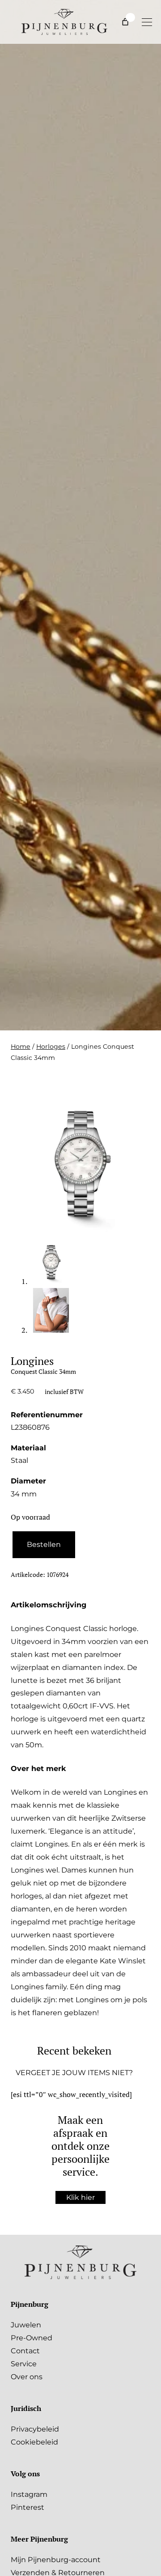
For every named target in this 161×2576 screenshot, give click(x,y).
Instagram (29, 2494)
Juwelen (26, 2325)
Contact (25, 2351)
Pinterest (28, 2507)
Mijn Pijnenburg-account (56, 2559)
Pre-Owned (32, 2338)
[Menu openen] (147, 22)
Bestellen (44, 1544)
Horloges (51, 1046)
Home (21, 1046)
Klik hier (80, 2197)
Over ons (27, 2377)
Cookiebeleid (34, 2442)
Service (24, 2364)
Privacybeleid (35, 2429)
